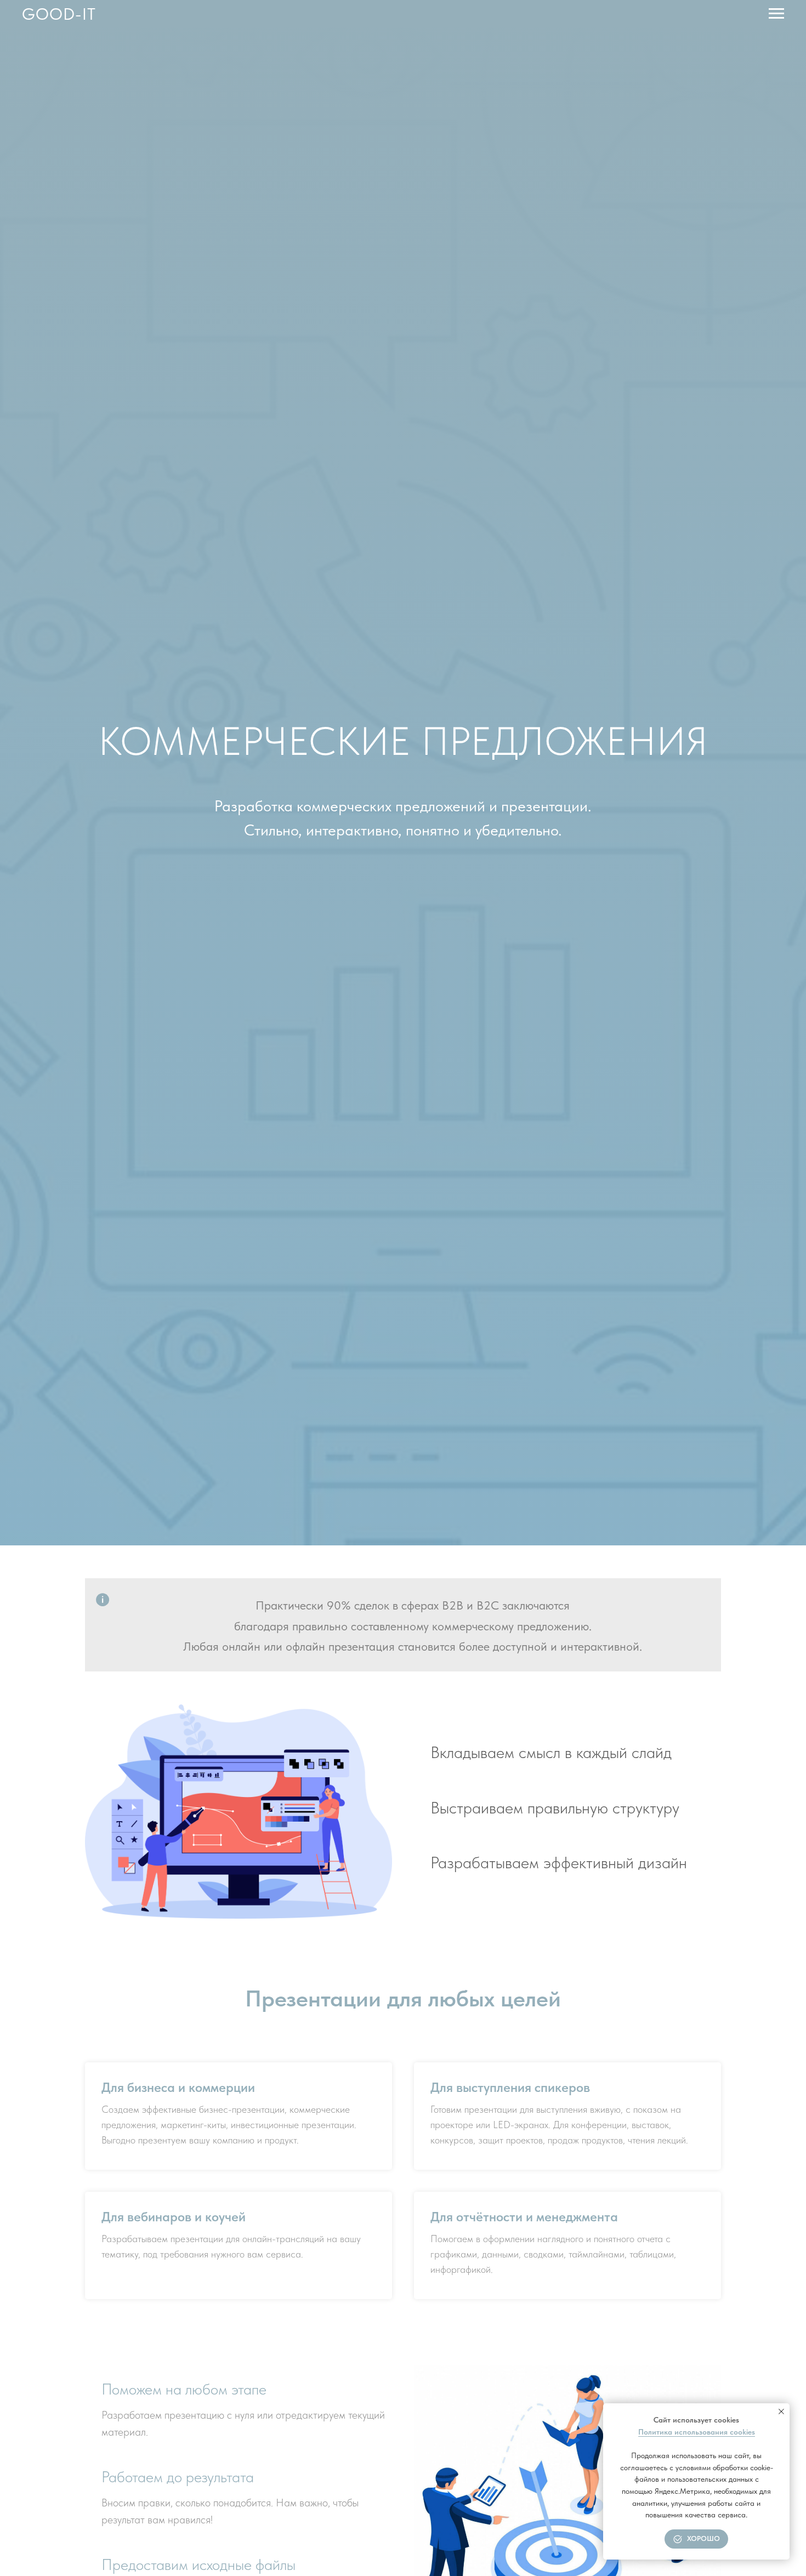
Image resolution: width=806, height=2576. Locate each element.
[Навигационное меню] (776, 14)
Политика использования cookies (697, 2432)
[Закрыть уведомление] (781, 2412)
